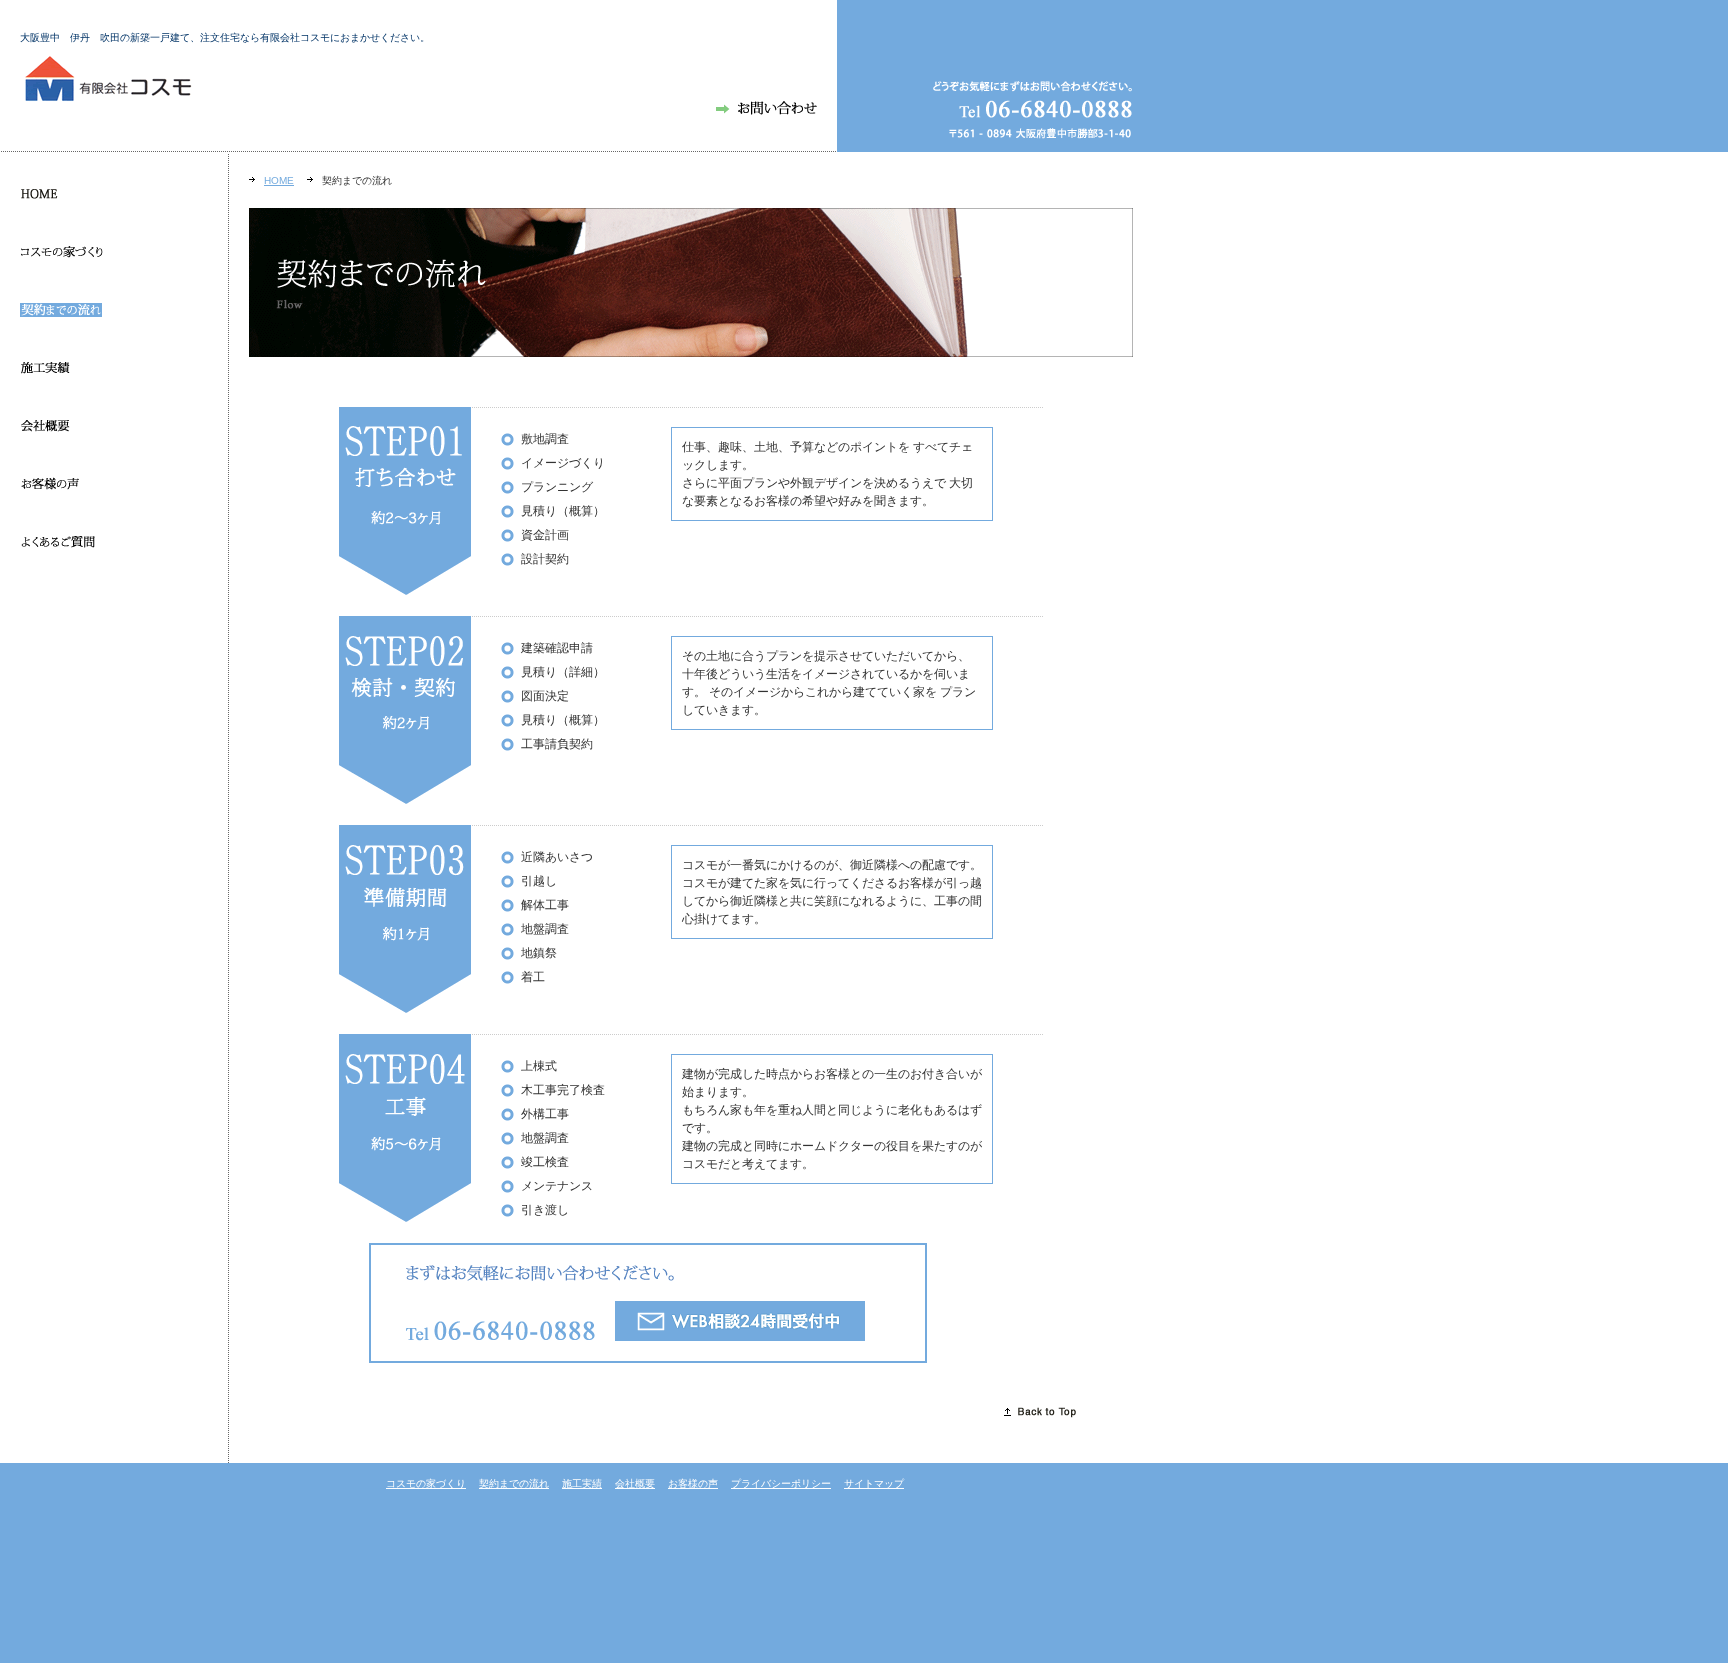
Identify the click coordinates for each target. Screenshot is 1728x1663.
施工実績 (582, 1483)
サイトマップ (874, 1483)
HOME (279, 180)
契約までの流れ (514, 1483)
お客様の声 (693, 1483)
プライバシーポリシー (781, 1483)
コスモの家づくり (426, 1483)
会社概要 (635, 1483)
